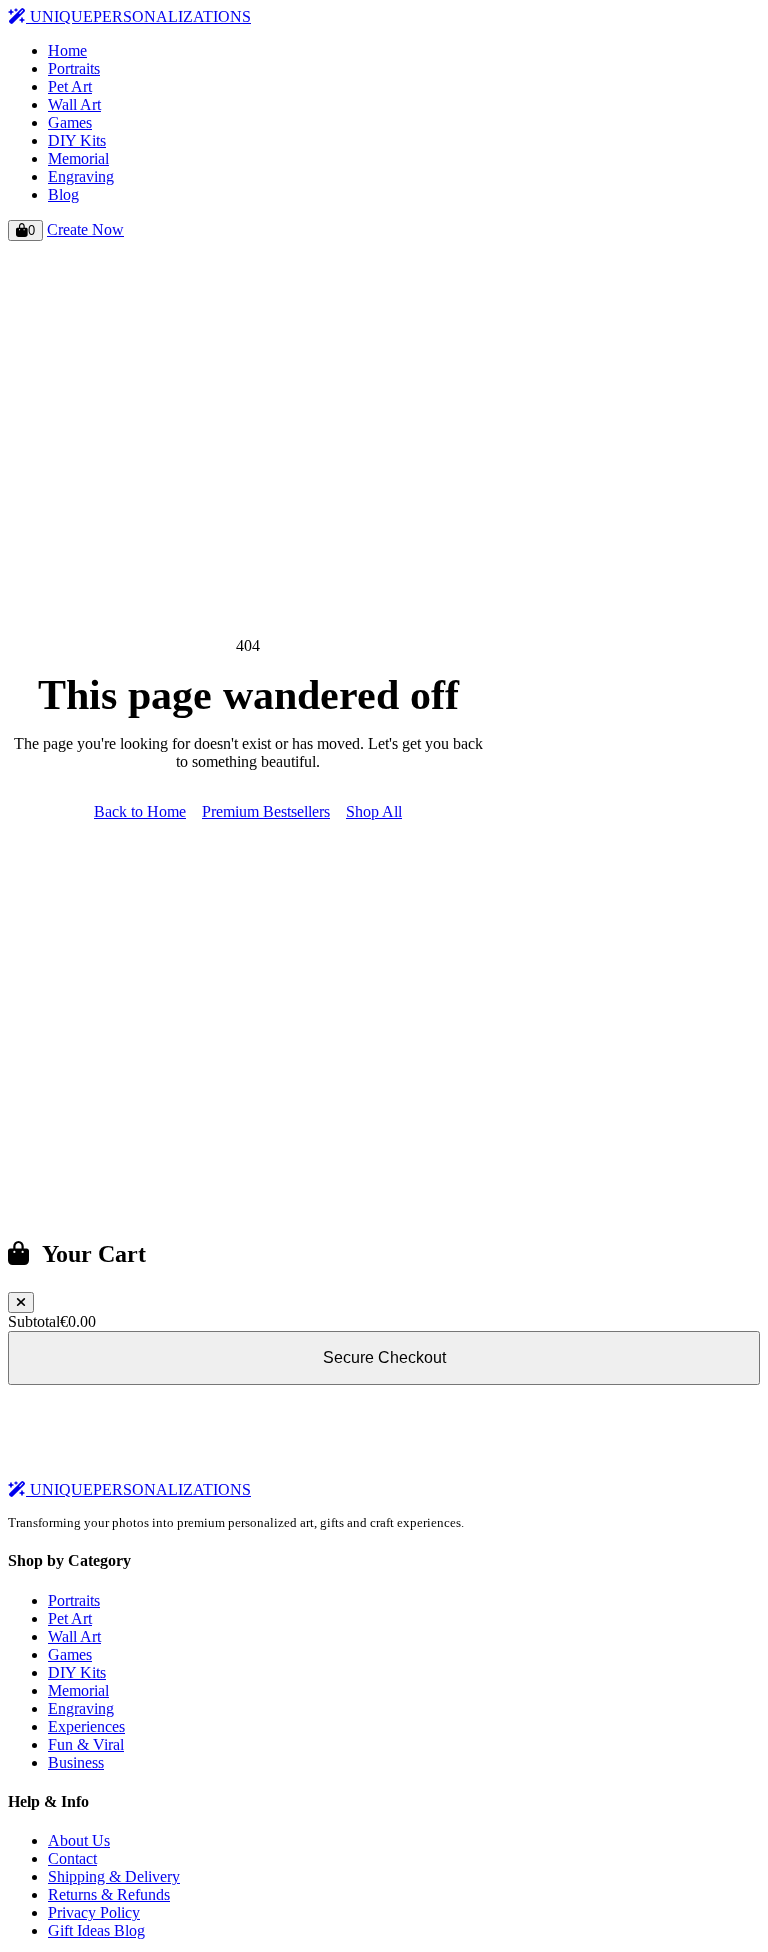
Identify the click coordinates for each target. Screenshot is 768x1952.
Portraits (74, 68)
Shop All (374, 811)
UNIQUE (138, 16)
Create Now (85, 229)
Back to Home (140, 811)
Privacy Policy (94, 1912)
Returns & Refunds (109, 1894)
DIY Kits (77, 140)
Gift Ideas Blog (96, 1930)
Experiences (86, 1726)
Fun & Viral (86, 1744)
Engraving (81, 176)
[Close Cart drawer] (21, 1302)
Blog (63, 194)
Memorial (78, 158)
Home (67, 50)
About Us (79, 1840)
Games (70, 122)
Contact (72, 1858)
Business (76, 1762)
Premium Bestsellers (266, 811)
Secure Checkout (384, 1357)
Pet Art (70, 86)
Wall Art (74, 104)
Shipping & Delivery (114, 1876)
